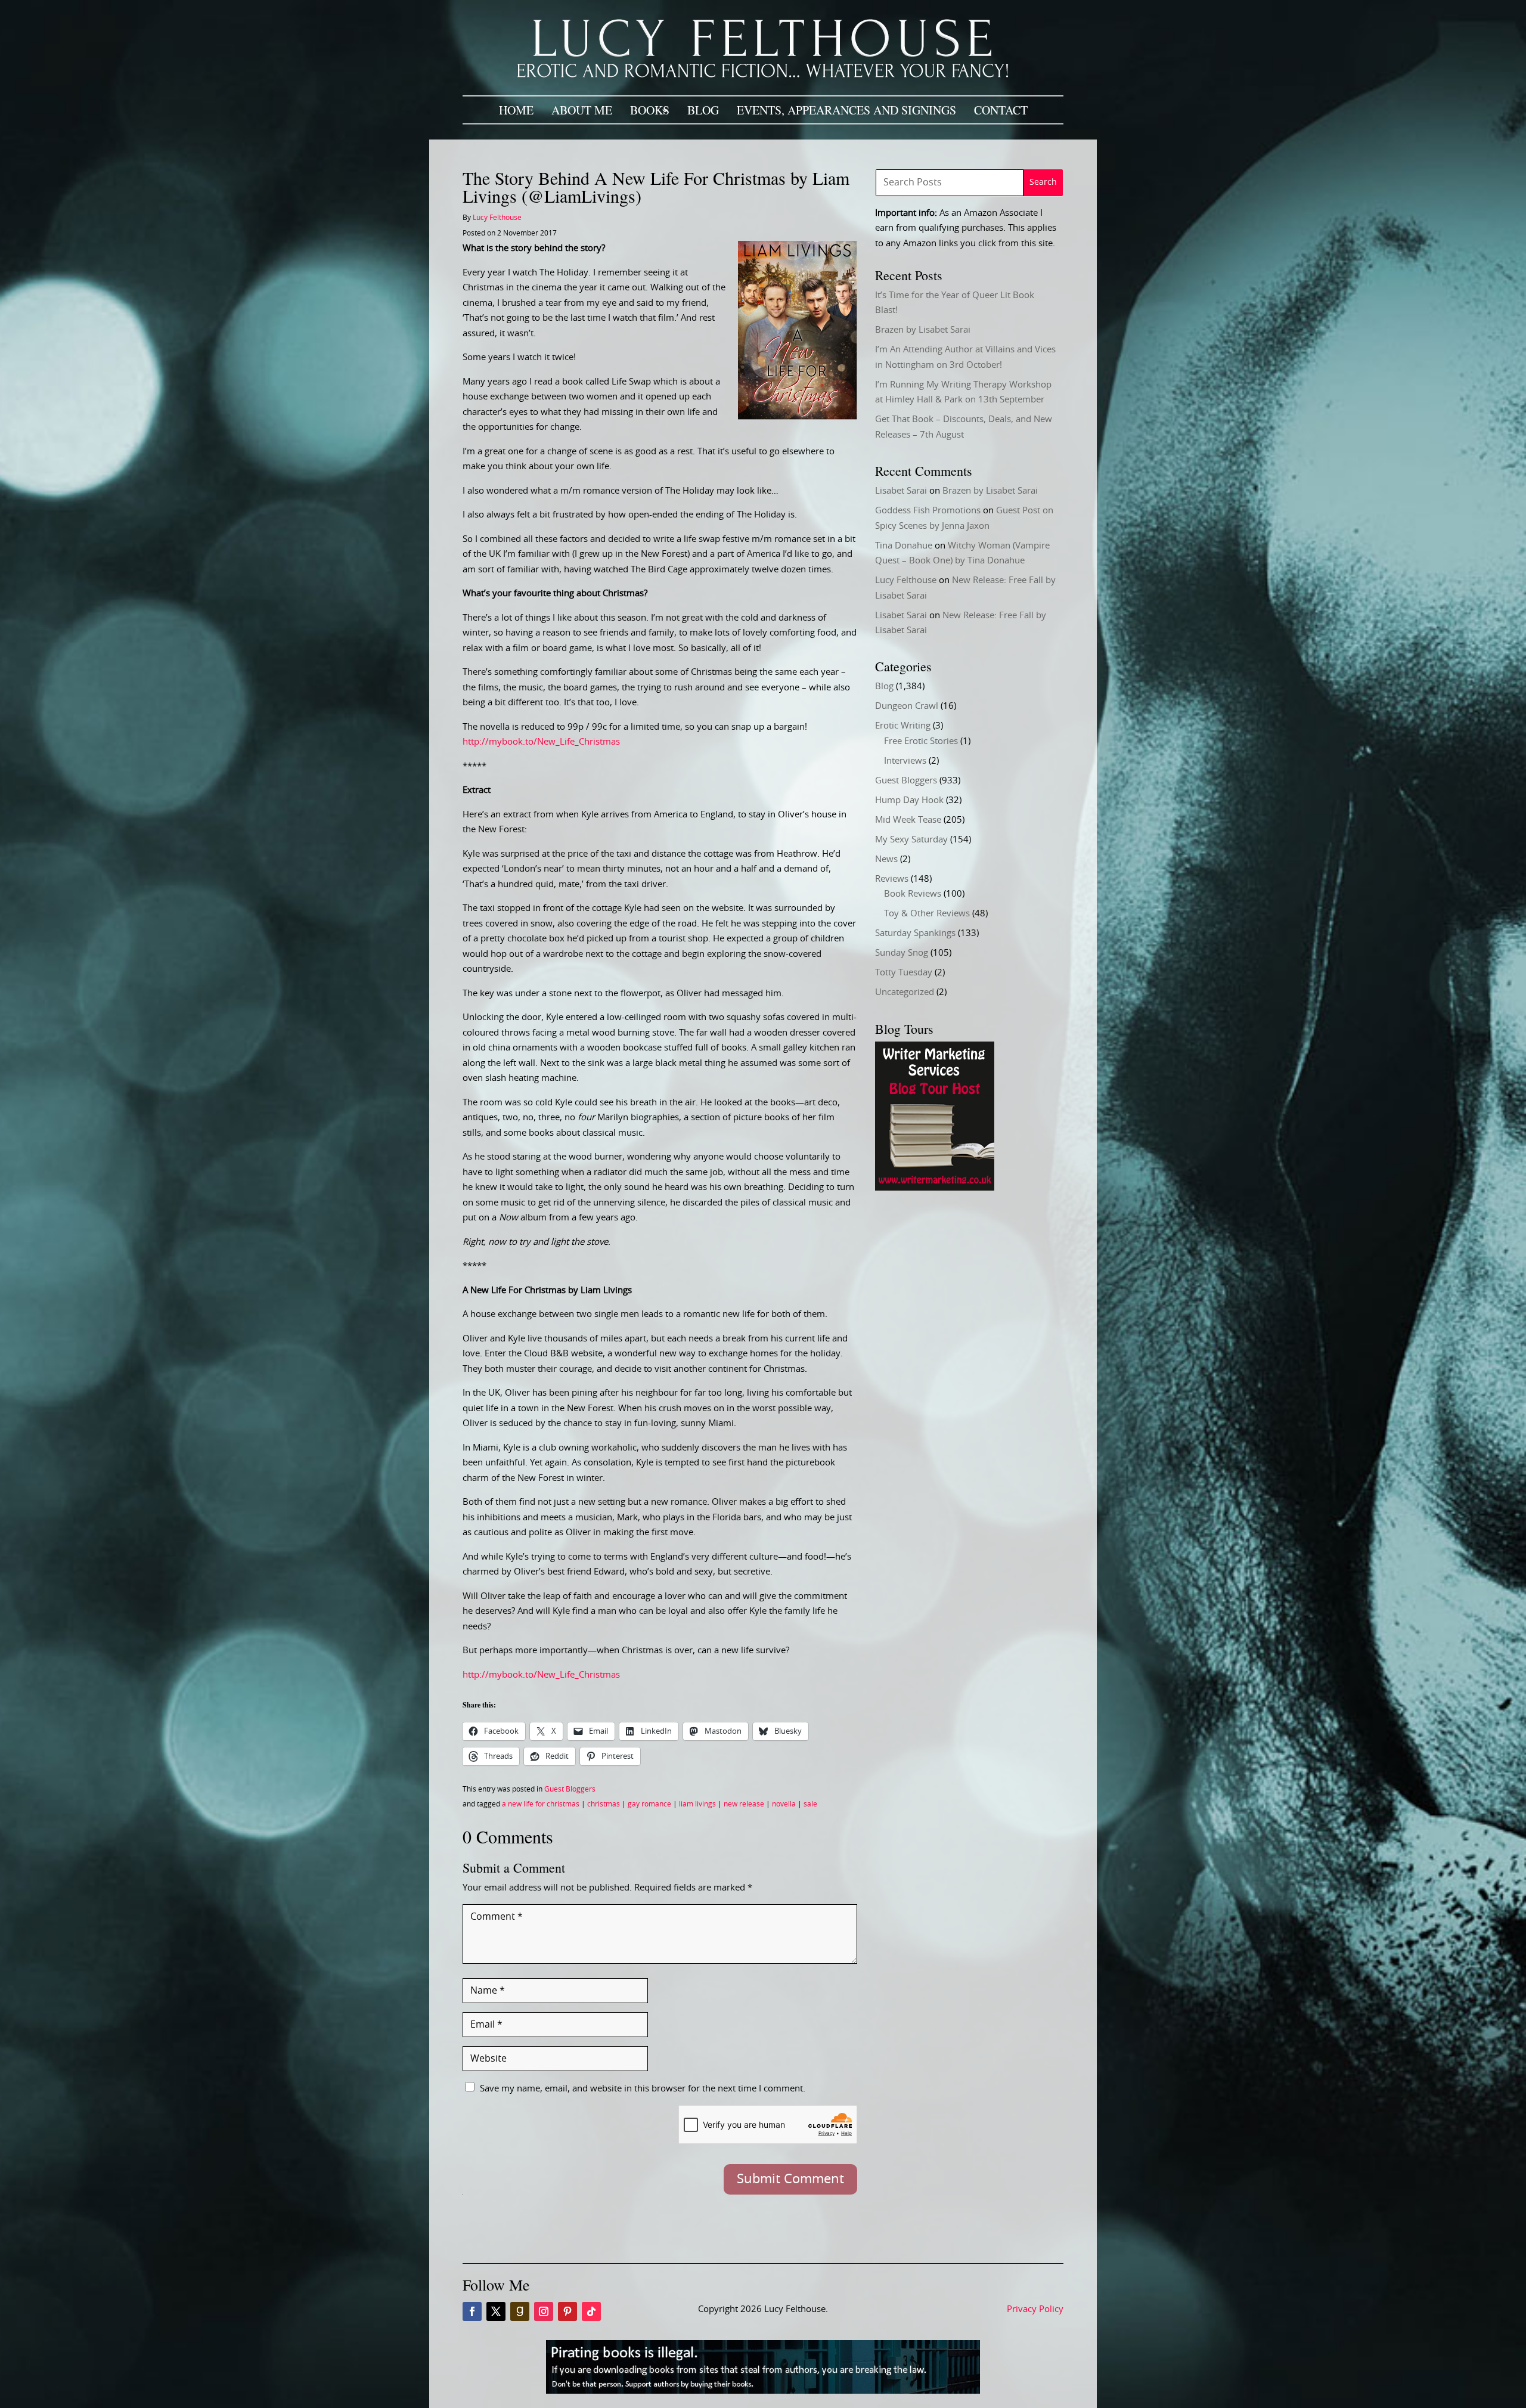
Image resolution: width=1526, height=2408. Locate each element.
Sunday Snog (902, 953)
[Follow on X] (496, 2311)
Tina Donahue (904, 546)
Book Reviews (913, 894)
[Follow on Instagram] (544, 2311)
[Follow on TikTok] (591, 2311)
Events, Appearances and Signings (846, 110)
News (886, 859)
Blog (703, 110)
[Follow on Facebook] (472, 2311)
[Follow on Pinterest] (567, 2311)
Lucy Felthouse (497, 218)
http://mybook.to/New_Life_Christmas (541, 742)
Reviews (892, 879)
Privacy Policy (1035, 2309)
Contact (1001, 110)
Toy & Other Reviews (927, 914)
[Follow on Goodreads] (520, 2311)
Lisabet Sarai (901, 491)
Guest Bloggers (570, 1789)
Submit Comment (790, 2179)
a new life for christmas (541, 1804)
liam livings (697, 1804)
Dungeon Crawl (907, 706)
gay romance (649, 1804)
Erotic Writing (903, 726)
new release (744, 1804)
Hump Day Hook (909, 800)
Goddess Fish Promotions (928, 511)
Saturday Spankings (915, 933)
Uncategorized (905, 992)
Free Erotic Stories (921, 741)
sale (810, 1804)
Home (516, 110)
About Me (582, 110)
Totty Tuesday (904, 973)
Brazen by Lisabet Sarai (923, 330)
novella (784, 1804)
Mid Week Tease (908, 820)
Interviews (905, 761)
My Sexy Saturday (911, 840)
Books (650, 110)
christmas (604, 1804)
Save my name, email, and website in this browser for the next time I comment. (643, 2089)
